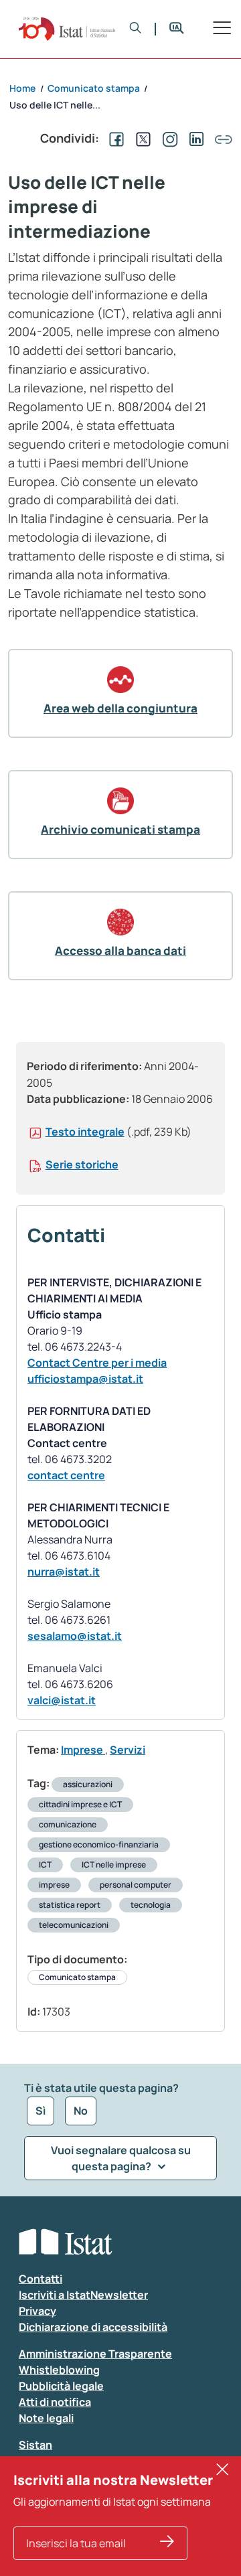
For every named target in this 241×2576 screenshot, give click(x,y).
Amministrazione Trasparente (95, 2354)
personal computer (136, 1885)
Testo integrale (85, 1132)
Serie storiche (82, 1164)
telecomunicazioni (74, 1925)
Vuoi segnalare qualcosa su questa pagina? (121, 2158)
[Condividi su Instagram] (167, 138)
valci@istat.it (62, 1700)
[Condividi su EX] (141, 138)
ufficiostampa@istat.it (85, 1379)
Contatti (41, 2279)
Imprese (83, 1750)
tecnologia (151, 1905)
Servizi (128, 1750)
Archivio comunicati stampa (120, 829)
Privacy (37, 2311)
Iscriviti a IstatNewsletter (83, 2295)
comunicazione (68, 1824)
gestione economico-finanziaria (99, 1844)
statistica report (70, 1905)
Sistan (35, 2445)
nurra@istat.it (64, 1572)
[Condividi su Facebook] (114, 138)
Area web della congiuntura (120, 708)
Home (22, 88)
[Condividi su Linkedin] (194, 138)
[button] (136, 29)
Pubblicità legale (61, 2386)
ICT (45, 1865)
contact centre (66, 1475)
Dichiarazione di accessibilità (93, 2327)
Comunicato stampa (77, 1977)
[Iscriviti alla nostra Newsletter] (167, 2543)
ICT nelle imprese (114, 1865)
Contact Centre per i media (97, 1363)
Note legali (46, 2418)
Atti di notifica (55, 2402)
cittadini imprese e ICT (80, 1804)
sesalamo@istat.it (75, 1636)
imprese (54, 1885)
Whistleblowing (59, 2370)
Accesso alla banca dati (120, 951)
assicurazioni (88, 1784)
